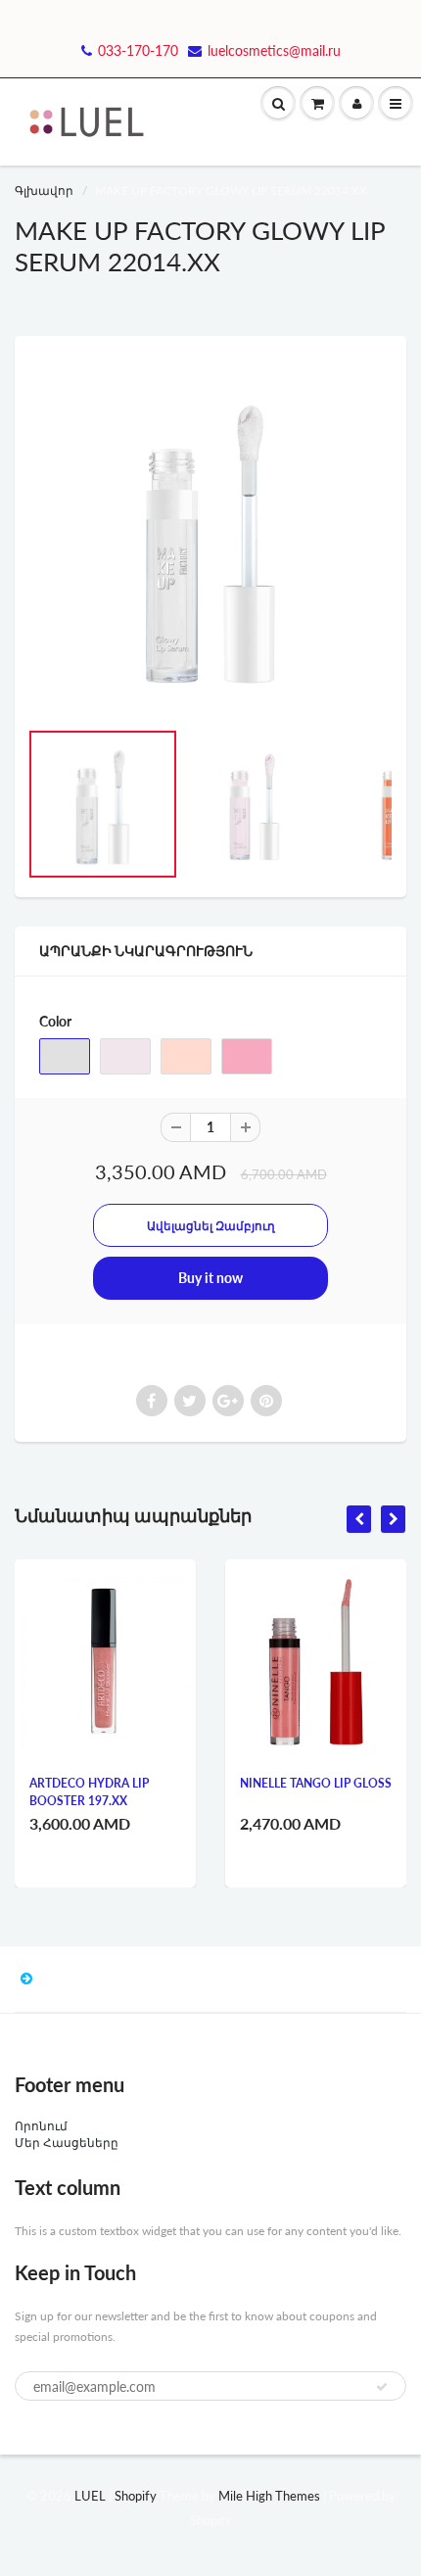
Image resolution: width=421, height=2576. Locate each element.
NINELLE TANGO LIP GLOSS (316, 1783)
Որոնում (41, 2126)
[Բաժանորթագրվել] (382, 2387)
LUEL (90, 2496)
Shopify (136, 2496)
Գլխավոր (44, 191)
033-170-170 (138, 50)
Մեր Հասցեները (67, 2143)
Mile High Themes (269, 2496)
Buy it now (210, 1278)
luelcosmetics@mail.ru (274, 50)
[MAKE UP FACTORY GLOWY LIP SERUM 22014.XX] (210, 537)
